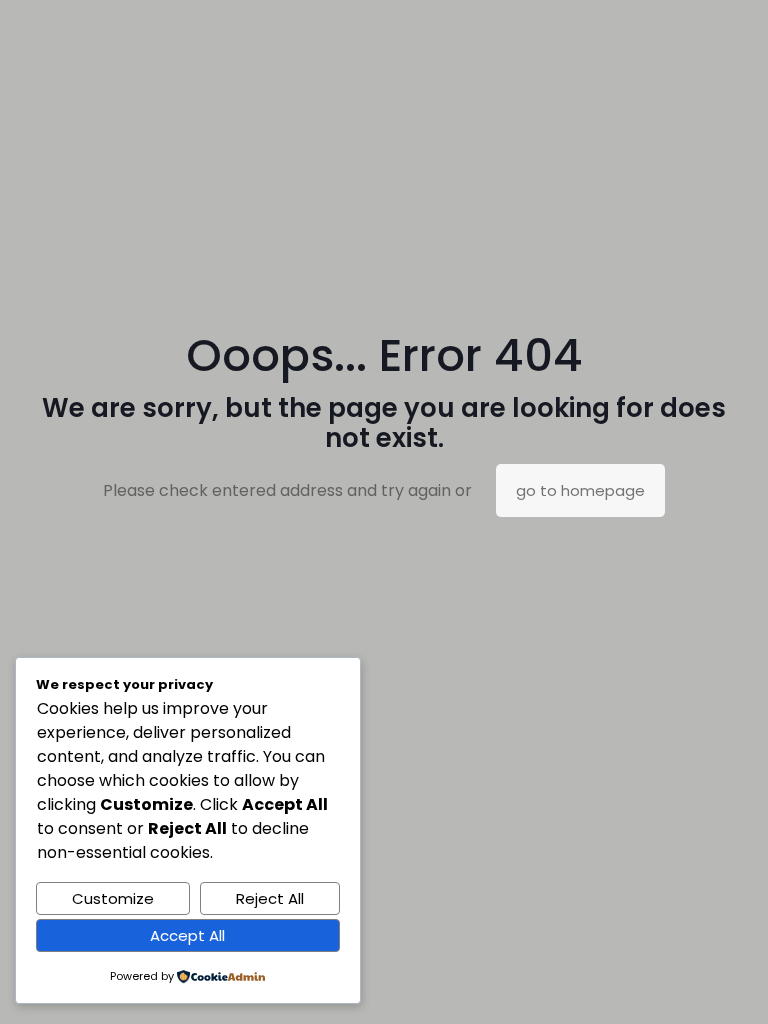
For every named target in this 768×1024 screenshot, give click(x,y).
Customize (113, 898)
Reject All (270, 898)
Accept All (187, 935)
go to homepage (580, 490)
